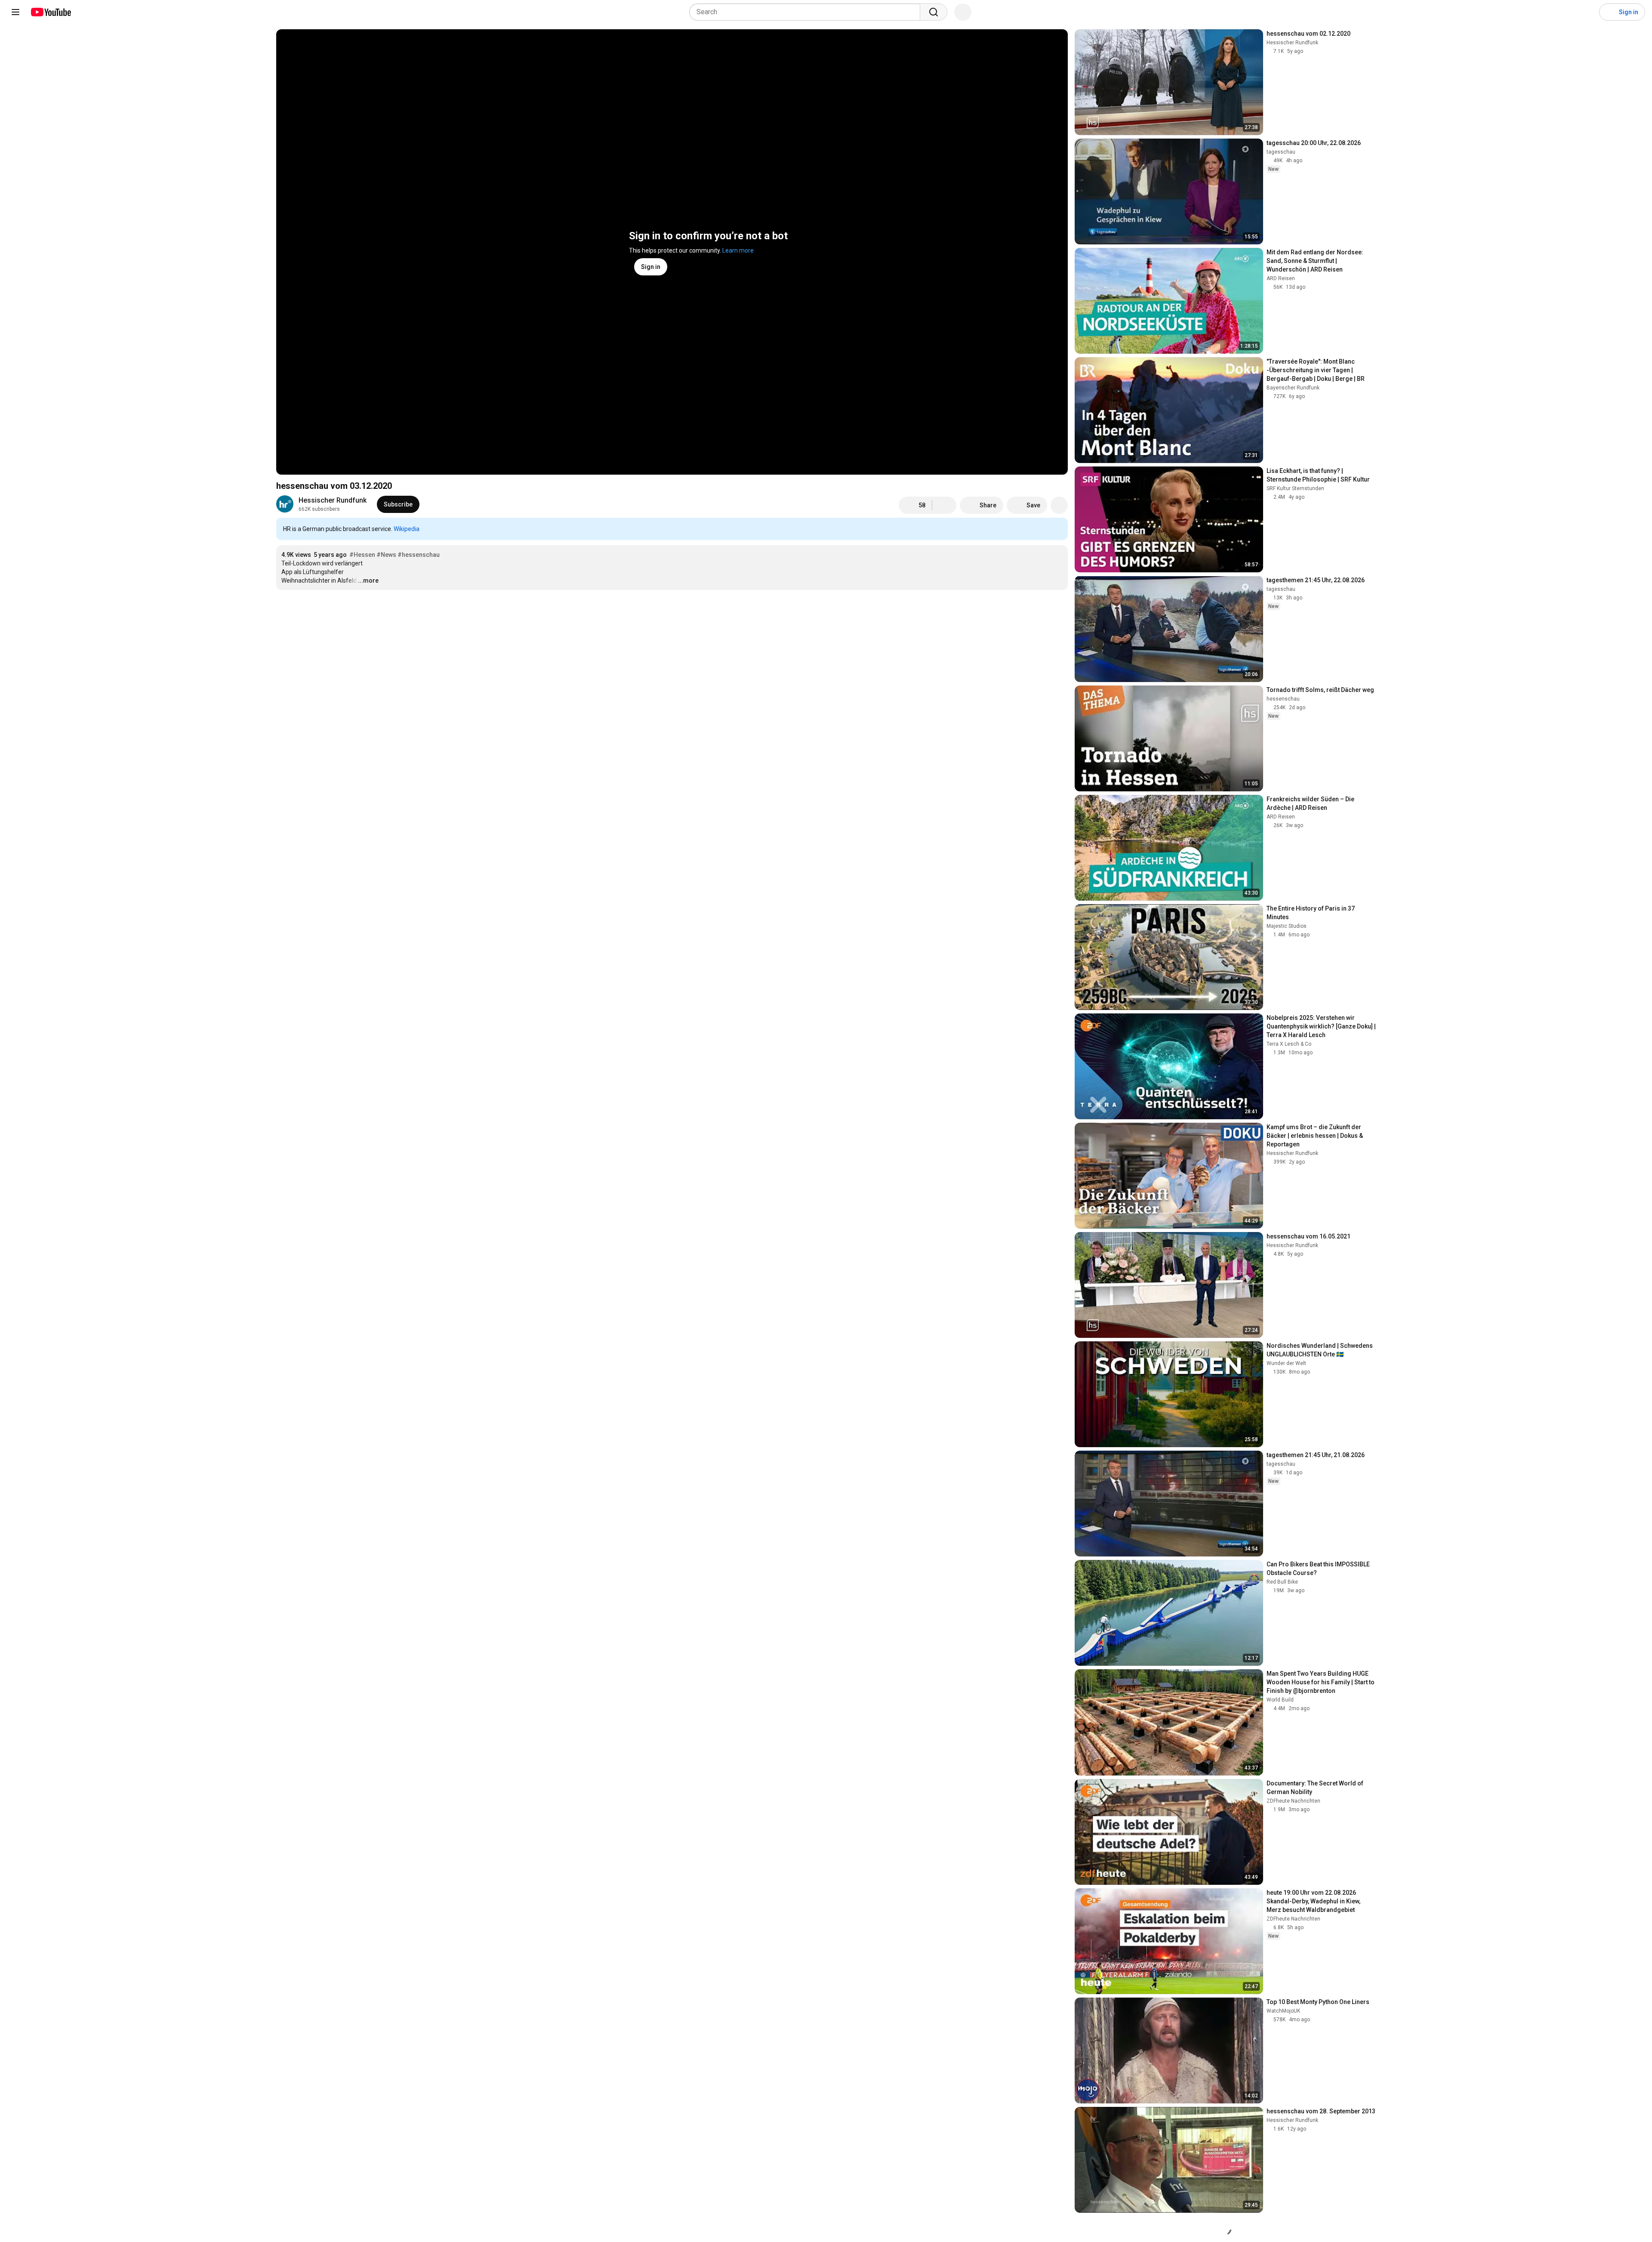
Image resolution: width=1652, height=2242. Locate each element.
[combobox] (807, 12)
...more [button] (368, 581)
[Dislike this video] (944, 505)
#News (386, 555)
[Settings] (1587, 12)
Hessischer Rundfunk (333, 500)
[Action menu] (1059, 529)
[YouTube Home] (51, 12)
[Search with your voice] (963, 12)
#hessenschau (419, 555)
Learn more (738, 250)
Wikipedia (407, 529)
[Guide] (15, 12)
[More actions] (1059, 505)
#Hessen (362, 555)
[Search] (934, 12)
